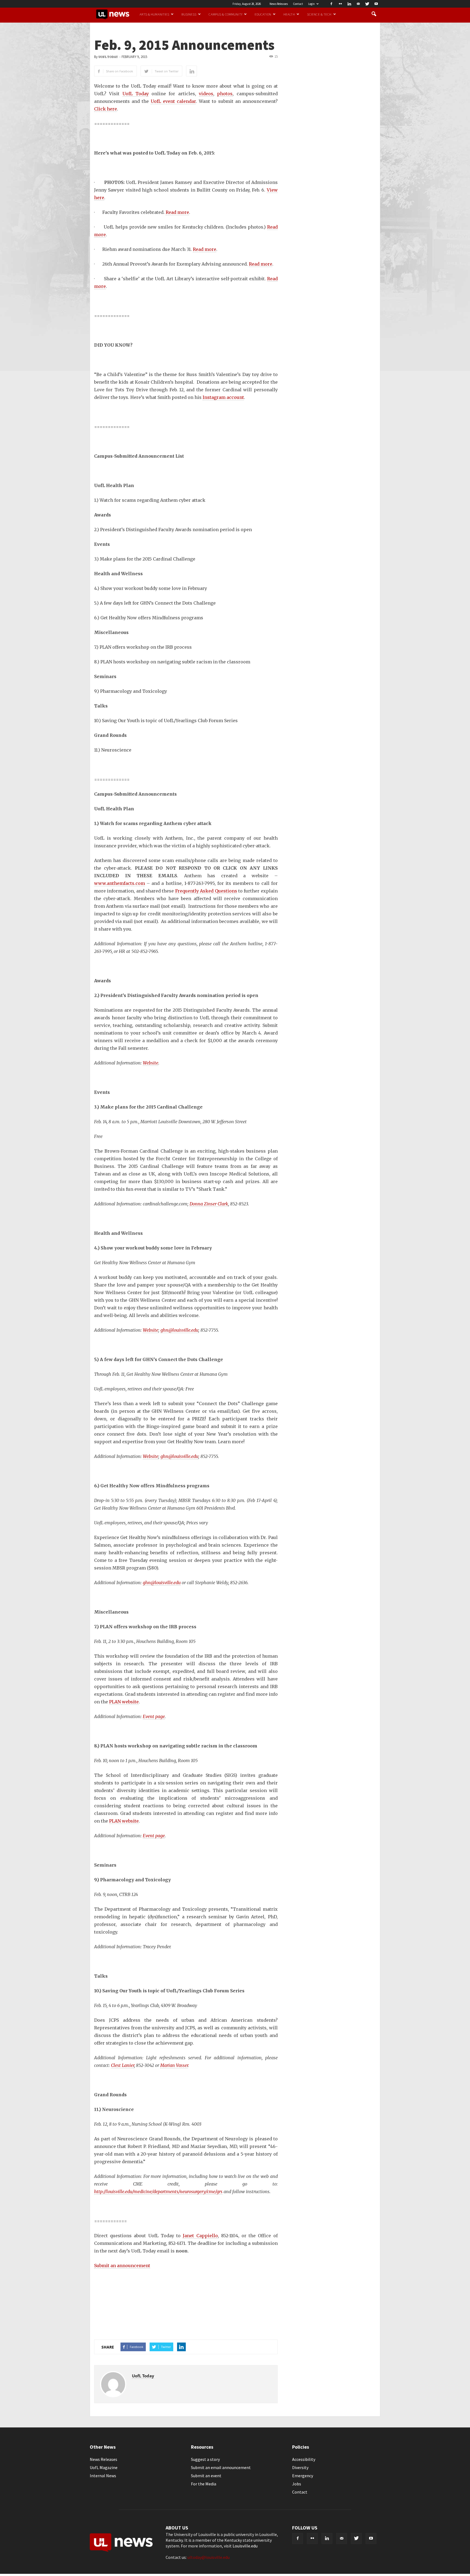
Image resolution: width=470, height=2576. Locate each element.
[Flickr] (340, 4)
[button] (374, 14)
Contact (298, 4)
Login (311, 4)
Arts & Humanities (154, 14)
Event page (154, 1716)
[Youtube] (376, 4)
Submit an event (206, 2476)
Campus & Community (225, 14)
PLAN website (124, 1702)
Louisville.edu (245, 2546)
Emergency (303, 2476)
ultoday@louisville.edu (208, 2557)
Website (151, 1063)
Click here (106, 109)
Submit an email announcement (221, 2467)
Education (263, 14)
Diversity (300, 2467)
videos (206, 94)
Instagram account (223, 397)
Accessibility (304, 2459)
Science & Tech (319, 14)
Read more (177, 212)
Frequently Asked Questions (206, 891)
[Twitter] (367, 4)
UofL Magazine (104, 2467)
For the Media (204, 2484)
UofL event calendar (173, 101)
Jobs (297, 2484)
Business (189, 14)
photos (225, 94)
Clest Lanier (123, 2065)
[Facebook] (331, 4)
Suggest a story (205, 2459)
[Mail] (358, 4)
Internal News (103, 2476)
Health (289, 14)
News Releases (279, 4)
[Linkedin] (349, 4)
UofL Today (108, 57)
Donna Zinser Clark (209, 1204)
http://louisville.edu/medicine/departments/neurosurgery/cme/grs (158, 2192)
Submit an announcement (122, 2266)
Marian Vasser (174, 2065)
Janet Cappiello (200, 2236)
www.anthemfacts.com (120, 883)
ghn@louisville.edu (179, 1330)
